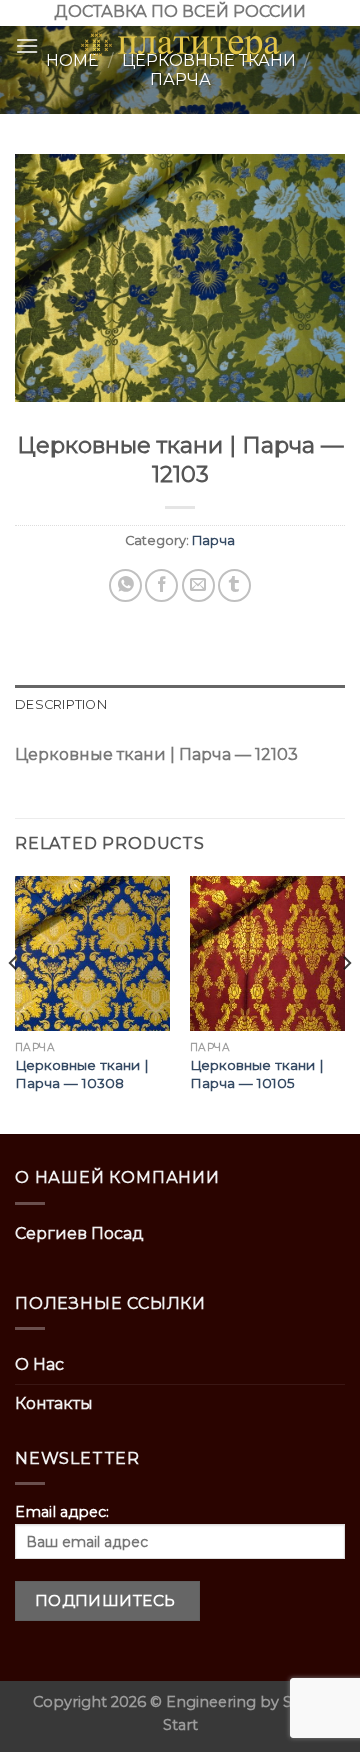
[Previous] (14, 1003)
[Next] (346, 1003)
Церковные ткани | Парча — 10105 (257, 1074)
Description (61, 704)
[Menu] (27, 45)
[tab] (180, 705)
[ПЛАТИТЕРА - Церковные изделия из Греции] (180, 46)
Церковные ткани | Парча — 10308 (82, 1074)
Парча (213, 540)
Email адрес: (62, 1512)
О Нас (39, 1364)
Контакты (54, 1403)
